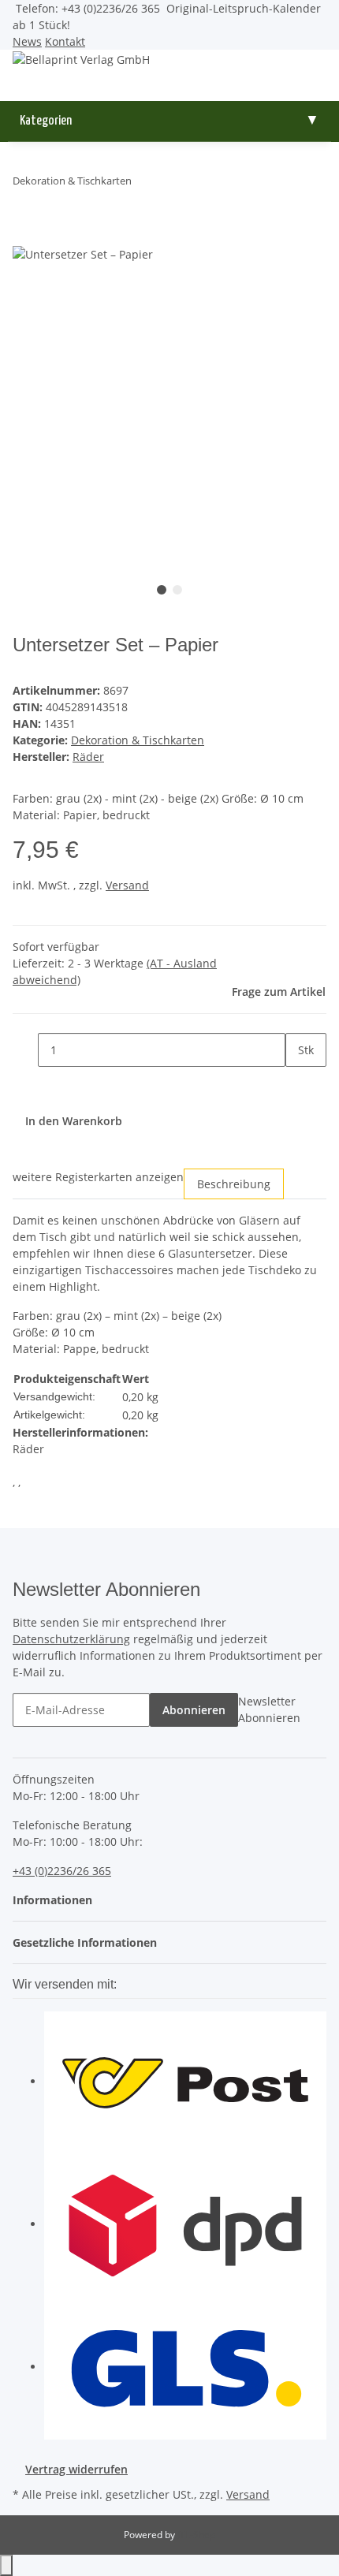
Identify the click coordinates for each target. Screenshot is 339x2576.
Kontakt (65, 41)
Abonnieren (194, 1710)
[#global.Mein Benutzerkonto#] (169, 76)
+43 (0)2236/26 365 (62, 1871)
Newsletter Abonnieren (269, 1709)
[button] (57, 1900)
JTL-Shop (196, 2535)
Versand (127, 885)
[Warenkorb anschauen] (169, 93)
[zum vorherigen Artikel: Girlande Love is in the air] (144, 184)
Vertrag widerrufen (76, 2469)
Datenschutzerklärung (71, 1639)
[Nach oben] (6, 2565)
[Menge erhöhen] (298, 1084)
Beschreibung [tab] (234, 1184)
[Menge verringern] (25, 1050)
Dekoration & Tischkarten (138, 740)
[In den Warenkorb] (25, 236)
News (27, 41)
